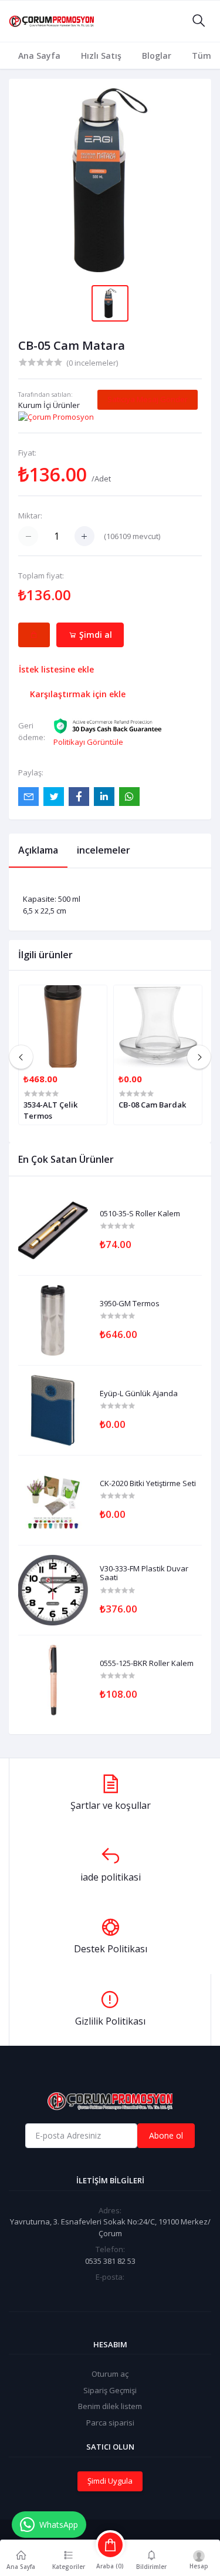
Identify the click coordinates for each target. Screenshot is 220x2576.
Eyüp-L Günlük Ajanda (139, 1394)
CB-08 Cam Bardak (152, 1105)
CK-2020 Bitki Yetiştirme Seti (148, 1484)
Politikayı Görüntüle (88, 742)
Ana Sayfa (39, 56)
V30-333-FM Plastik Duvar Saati (144, 1573)
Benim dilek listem (110, 2406)
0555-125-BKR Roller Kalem (147, 1664)
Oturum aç (110, 2374)
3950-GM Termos (130, 1304)
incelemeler (104, 850)
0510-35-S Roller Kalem (140, 1214)
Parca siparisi (110, 2423)
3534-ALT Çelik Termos (50, 1110)
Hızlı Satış (101, 56)
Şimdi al (94, 635)
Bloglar (157, 56)
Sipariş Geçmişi (110, 2390)
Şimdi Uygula (110, 2481)
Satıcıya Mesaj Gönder (148, 399)
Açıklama (38, 850)
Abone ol (166, 2135)
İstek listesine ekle (56, 669)
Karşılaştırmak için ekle (78, 694)
